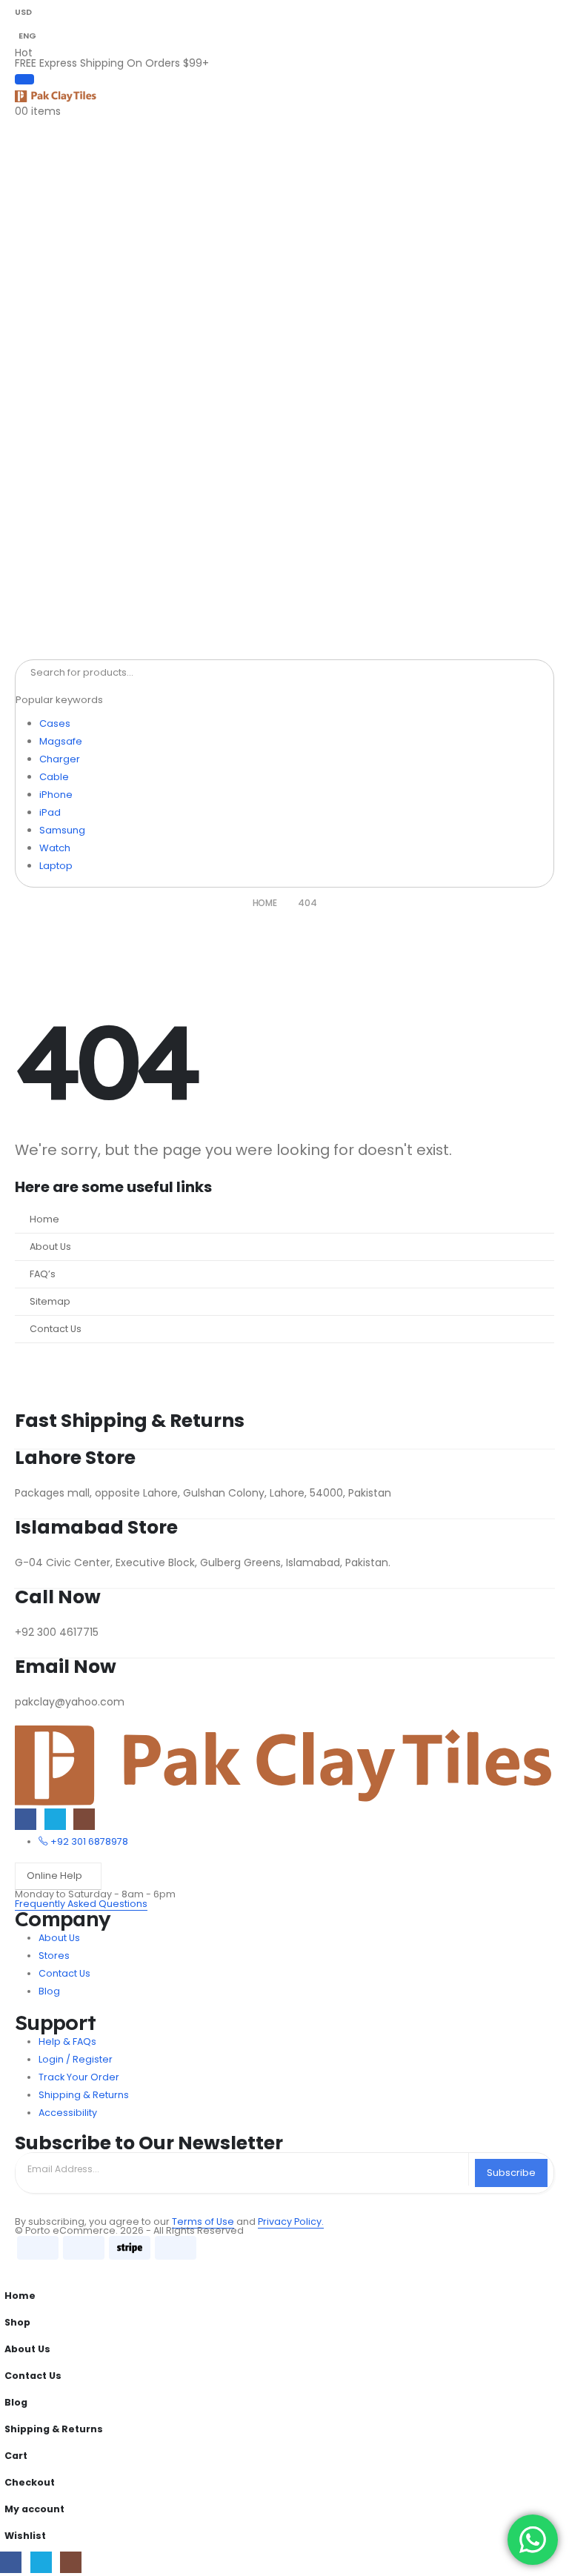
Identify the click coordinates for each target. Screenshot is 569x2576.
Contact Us (56, 1329)
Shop (17, 2322)
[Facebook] (26, 1819)
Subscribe (511, 2173)
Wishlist (25, 2536)
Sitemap (50, 1301)
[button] (9, 2272)
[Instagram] (84, 1819)
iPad (50, 812)
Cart (16, 2456)
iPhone (56, 795)
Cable (54, 777)
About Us (50, 1247)
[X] (55, 1819)
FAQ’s (43, 1274)
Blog (16, 2402)
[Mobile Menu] (24, 79)
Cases (55, 723)
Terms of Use (203, 2221)
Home (44, 1219)
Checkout (30, 2482)
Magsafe (61, 741)
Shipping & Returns (54, 2429)
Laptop (56, 866)
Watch (55, 848)
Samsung (62, 830)
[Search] (177, 673)
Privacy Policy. (291, 2221)
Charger (60, 759)
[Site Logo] (56, 96)
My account (34, 2509)
